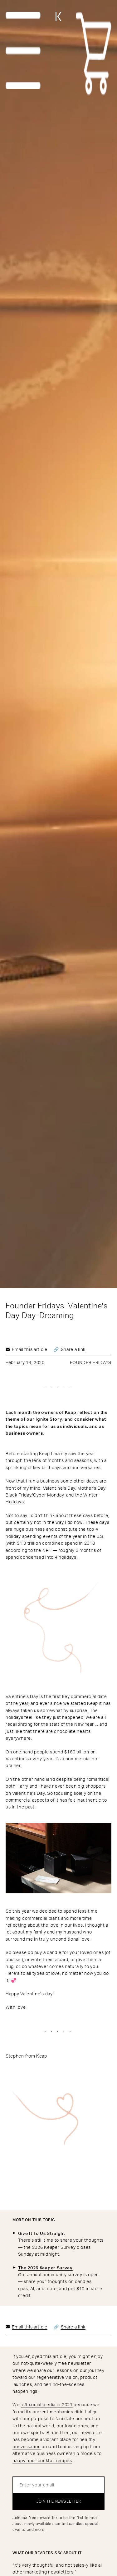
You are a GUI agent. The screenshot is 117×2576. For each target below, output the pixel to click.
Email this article (30, 1349)
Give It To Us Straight (42, 2233)
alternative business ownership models (54, 2453)
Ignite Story (49, 1419)
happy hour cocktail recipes (42, 2460)
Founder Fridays (91, 1362)
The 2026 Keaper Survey (45, 2268)
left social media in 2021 (47, 2404)
